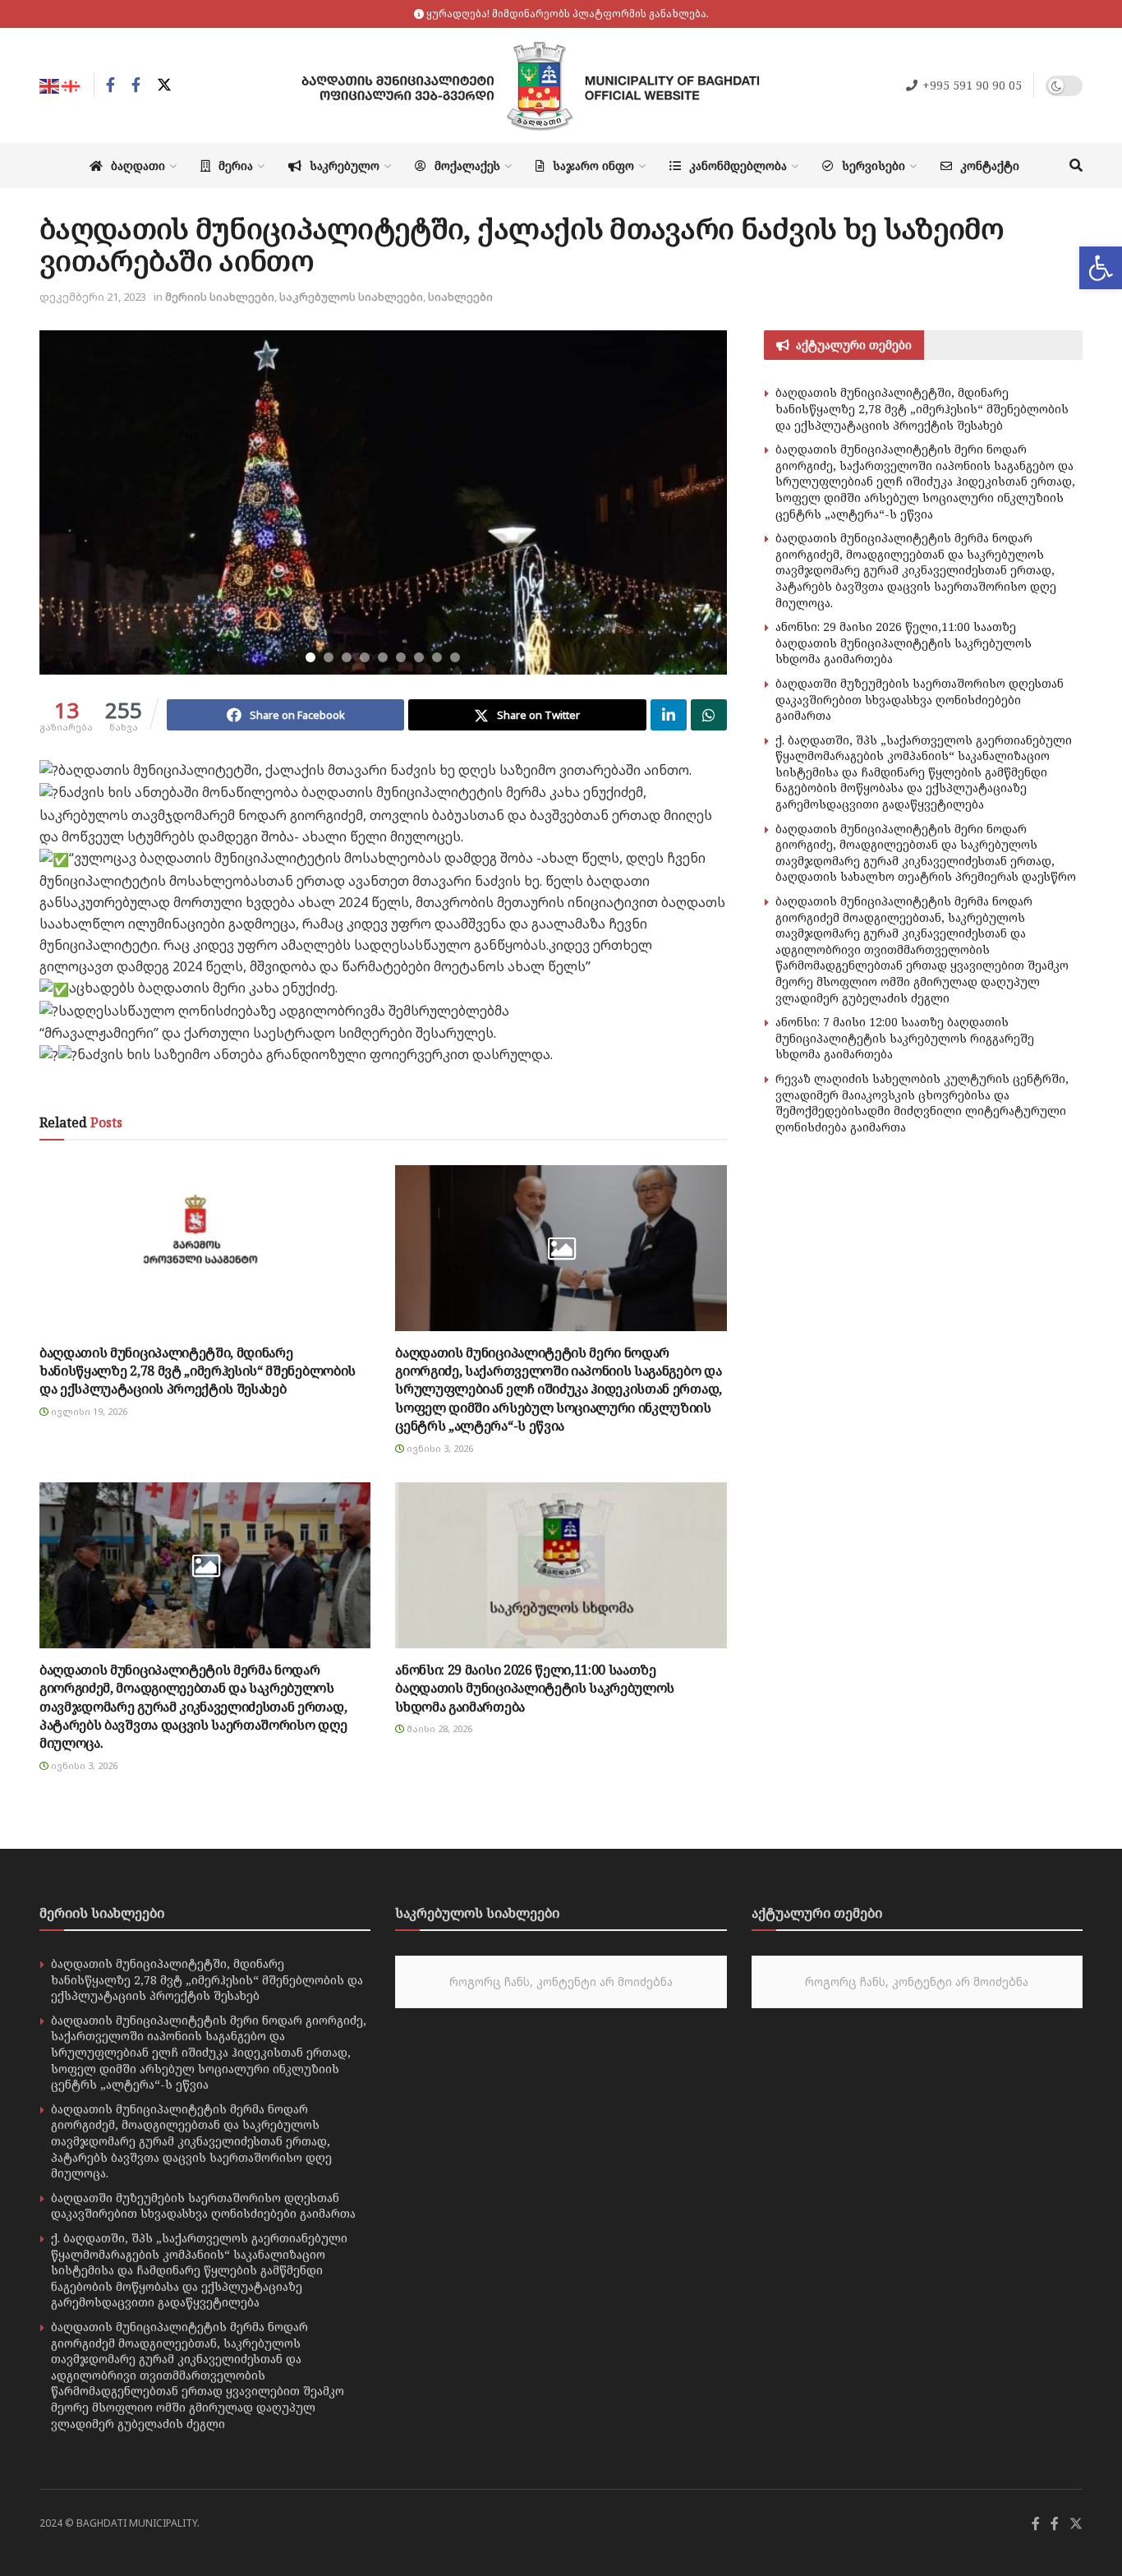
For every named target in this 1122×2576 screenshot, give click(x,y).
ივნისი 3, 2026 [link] (439, 1448)
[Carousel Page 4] (365, 657)
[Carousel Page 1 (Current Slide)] (310, 657)
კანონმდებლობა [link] (738, 166)
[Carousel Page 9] (455, 657)
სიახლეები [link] (460, 297)
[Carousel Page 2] (329, 657)
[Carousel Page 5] (383, 657)
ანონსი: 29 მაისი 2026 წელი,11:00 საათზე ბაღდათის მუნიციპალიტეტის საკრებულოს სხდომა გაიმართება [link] (535, 1688)
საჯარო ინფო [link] (593, 166)
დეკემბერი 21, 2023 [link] (93, 297)
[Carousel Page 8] (437, 657)
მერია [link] (236, 166)
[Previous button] (72, 503)
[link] (1101, 268)
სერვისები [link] (874, 166)
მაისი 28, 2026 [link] (438, 1728)
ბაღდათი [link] (138, 166)
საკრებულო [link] (345, 166)
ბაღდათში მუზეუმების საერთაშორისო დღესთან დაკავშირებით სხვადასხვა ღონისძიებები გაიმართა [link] (920, 699)
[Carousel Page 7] (419, 657)
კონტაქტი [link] (990, 166)
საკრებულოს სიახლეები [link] (351, 297)
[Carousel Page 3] (347, 657)
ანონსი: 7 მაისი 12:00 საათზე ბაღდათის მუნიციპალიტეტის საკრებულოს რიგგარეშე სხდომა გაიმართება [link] (905, 1038)
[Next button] (694, 503)
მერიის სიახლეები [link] (220, 297)
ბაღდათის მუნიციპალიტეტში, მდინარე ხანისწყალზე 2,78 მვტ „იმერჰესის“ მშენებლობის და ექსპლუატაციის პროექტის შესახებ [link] (198, 1371)
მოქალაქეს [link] (467, 166)
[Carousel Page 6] (401, 657)
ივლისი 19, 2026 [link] (88, 1411)
